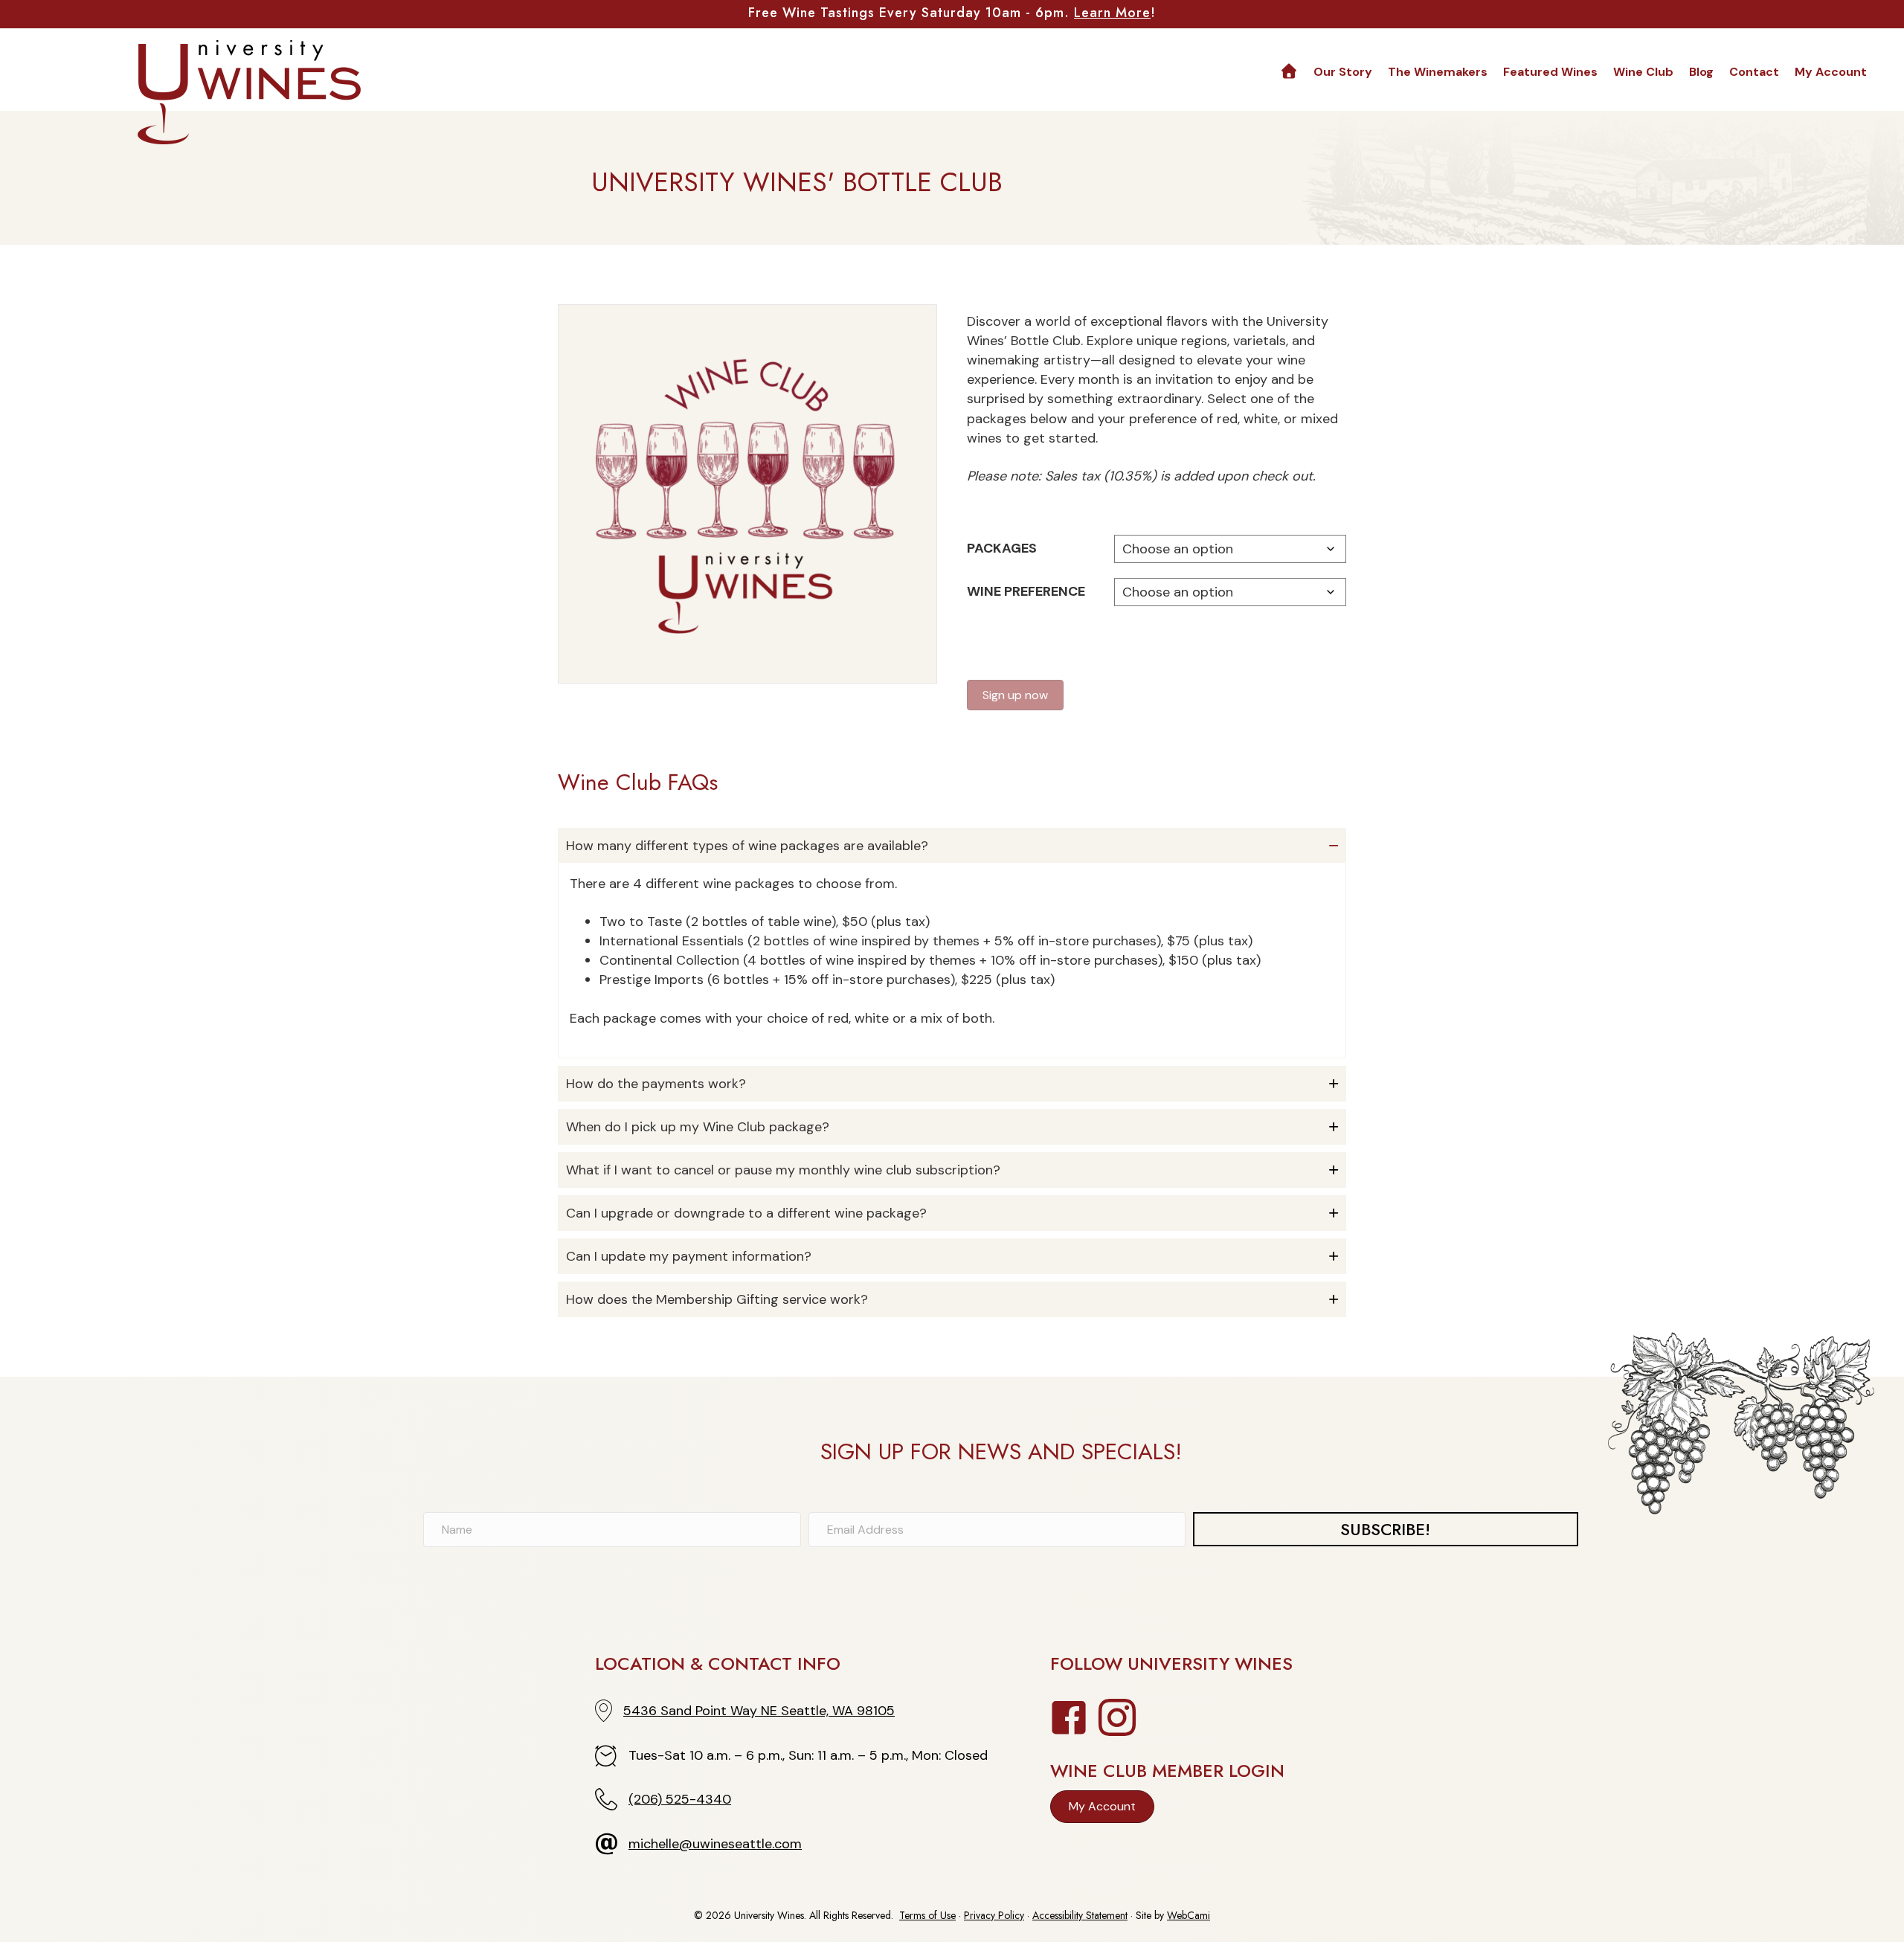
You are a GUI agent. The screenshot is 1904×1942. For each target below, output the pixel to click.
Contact (1754, 72)
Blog (1701, 72)
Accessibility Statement (1080, 1915)
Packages (1002, 548)
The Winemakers (1438, 72)
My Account (1831, 72)
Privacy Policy (994, 1915)
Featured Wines (1550, 72)
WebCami (1189, 1915)
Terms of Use (927, 1915)
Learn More (1112, 13)
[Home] (1289, 72)
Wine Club (1643, 72)
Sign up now (1015, 695)
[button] (952, 846)
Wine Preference (1026, 591)
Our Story (1343, 72)
